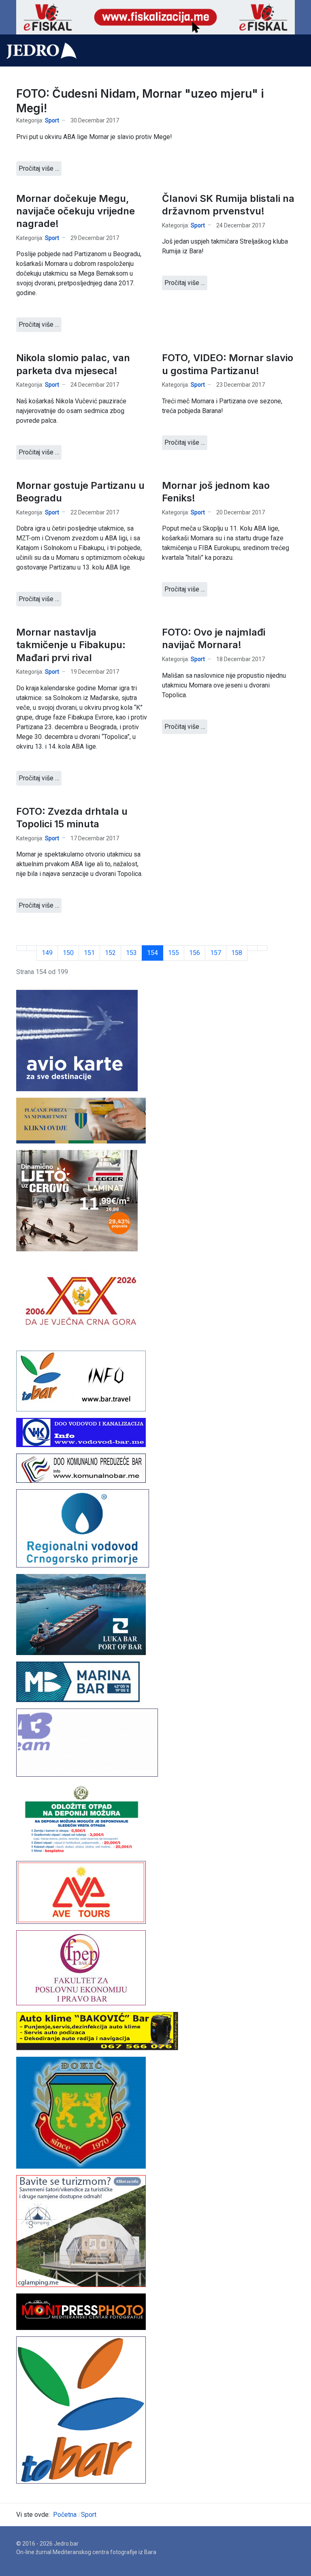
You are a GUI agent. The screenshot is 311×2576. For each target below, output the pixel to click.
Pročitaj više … (39, 168)
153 (131, 953)
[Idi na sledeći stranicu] (252, 948)
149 (47, 953)
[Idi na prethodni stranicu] (32, 948)
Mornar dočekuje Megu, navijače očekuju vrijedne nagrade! (76, 211)
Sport (52, 120)
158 (237, 953)
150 (68, 953)
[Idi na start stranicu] (21, 948)
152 (110, 953)
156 (195, 953)
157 (216, 953)
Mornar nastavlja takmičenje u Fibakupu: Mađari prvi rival (71, 645)
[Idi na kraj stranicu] (262, 948)
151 (89, 953)
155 (174, 953)
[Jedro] (42, 51)
